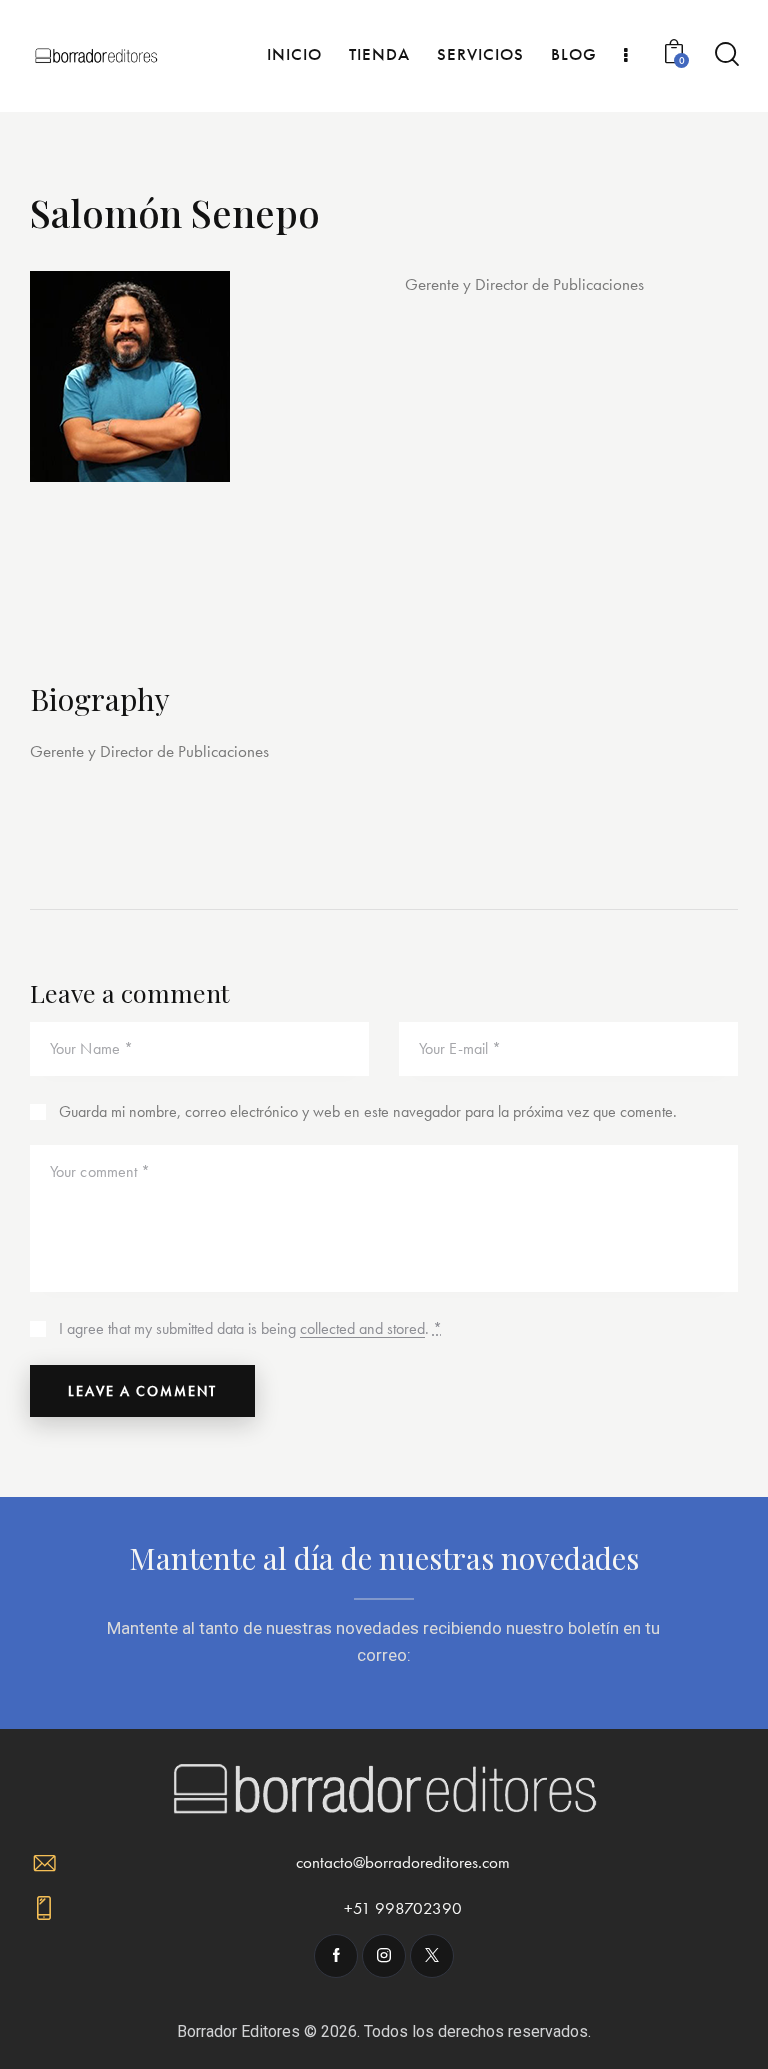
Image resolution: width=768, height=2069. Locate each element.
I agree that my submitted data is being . (250, 1328)
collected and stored (362, 1329)
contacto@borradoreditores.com (403, 1862)
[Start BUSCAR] (725, 54)
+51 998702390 (403, 1908)
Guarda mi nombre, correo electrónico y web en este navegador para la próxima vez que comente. (368, 1111)
